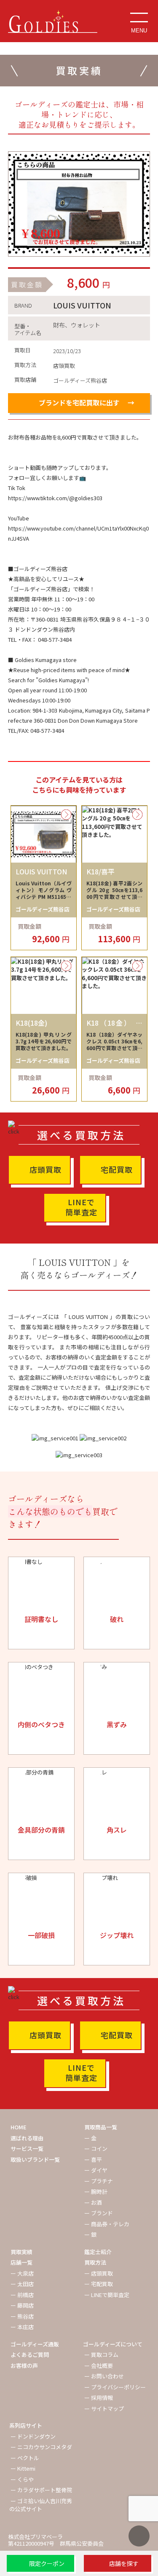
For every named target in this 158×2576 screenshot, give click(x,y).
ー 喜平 (93, 2159)
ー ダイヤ (96, 2170)
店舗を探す (124, 2563)
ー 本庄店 (22, 2327)
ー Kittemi (23, 2468)
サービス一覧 (27, 2148)
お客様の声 (24, 2366)
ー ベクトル (25, 2458)
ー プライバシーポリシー (115, 2387)
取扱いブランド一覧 (35, 2159)
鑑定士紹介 (98, 2252)
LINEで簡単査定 (81, 1207)
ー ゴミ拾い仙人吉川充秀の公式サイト (41, 2505)
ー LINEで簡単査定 (107, 2295)
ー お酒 (93, 2202)
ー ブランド (99, 2213)
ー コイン (96, 2148)
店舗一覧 (21, 2262)
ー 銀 (90, 2234)
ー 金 (90, 2138)
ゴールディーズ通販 (35, 2344)
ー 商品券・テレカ (107, 2224)
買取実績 (21, 2252)
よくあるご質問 (30, 2355)
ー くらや (22, 2479)
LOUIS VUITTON (82, 305)
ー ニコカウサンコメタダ (41, 2447)
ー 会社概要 (99, 2366)
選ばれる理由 (27, 2138)
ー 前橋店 (22, 2295)
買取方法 (95, 2262)
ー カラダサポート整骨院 (41, 2490)
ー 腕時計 (96, 2191)
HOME (19, 2127)
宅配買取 (117, 1169)
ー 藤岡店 (22, 2305)
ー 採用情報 (99, 2398)
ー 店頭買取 (99, 2273)
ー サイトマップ (104, 2408)
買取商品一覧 (101, 2127)
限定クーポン (47, 2563)
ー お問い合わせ (104, 2376)
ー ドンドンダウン (33, 2436)
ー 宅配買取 (99, 2284)
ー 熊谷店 (22, 2316)
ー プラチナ (99, 2181)
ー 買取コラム (101, 2355)
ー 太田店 (22, 2284)
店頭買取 (46, 1169)
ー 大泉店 (22, 2273)
